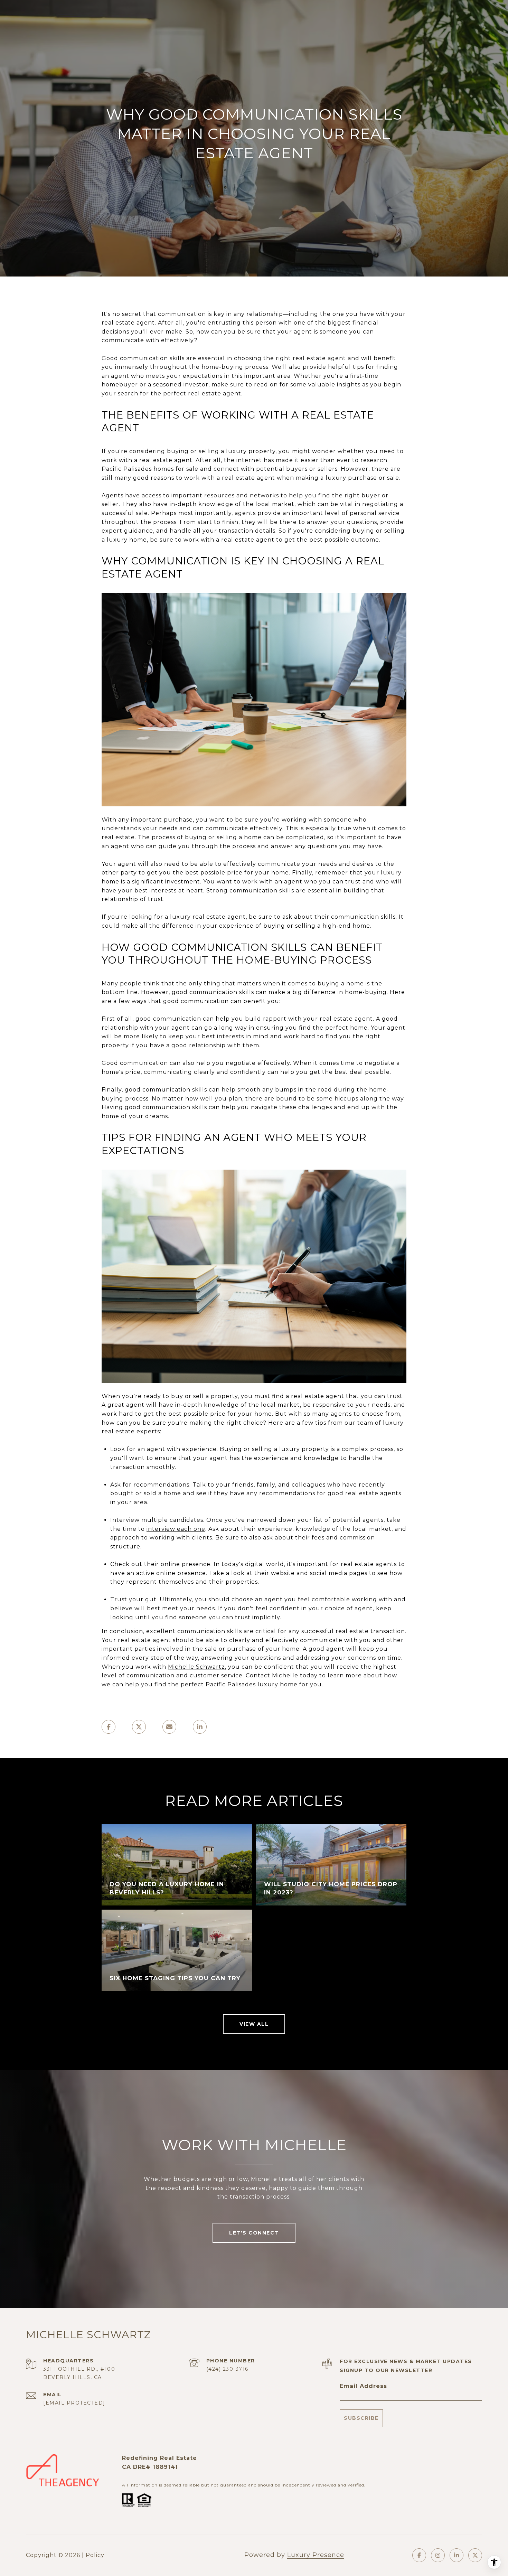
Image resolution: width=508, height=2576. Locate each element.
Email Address (363, 2386)
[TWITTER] (475, 2555)
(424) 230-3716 (227, 2369)
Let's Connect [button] (254, 2233)
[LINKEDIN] (457, 2555)
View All (254, 2024)
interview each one (176, 1529)
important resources (203, 495)
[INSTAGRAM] (438, 2555)
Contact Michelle (272, 1675)
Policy (95, 2555)
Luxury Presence (316, 2555)
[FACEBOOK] (419, 2555)
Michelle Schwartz (196, 1667)
